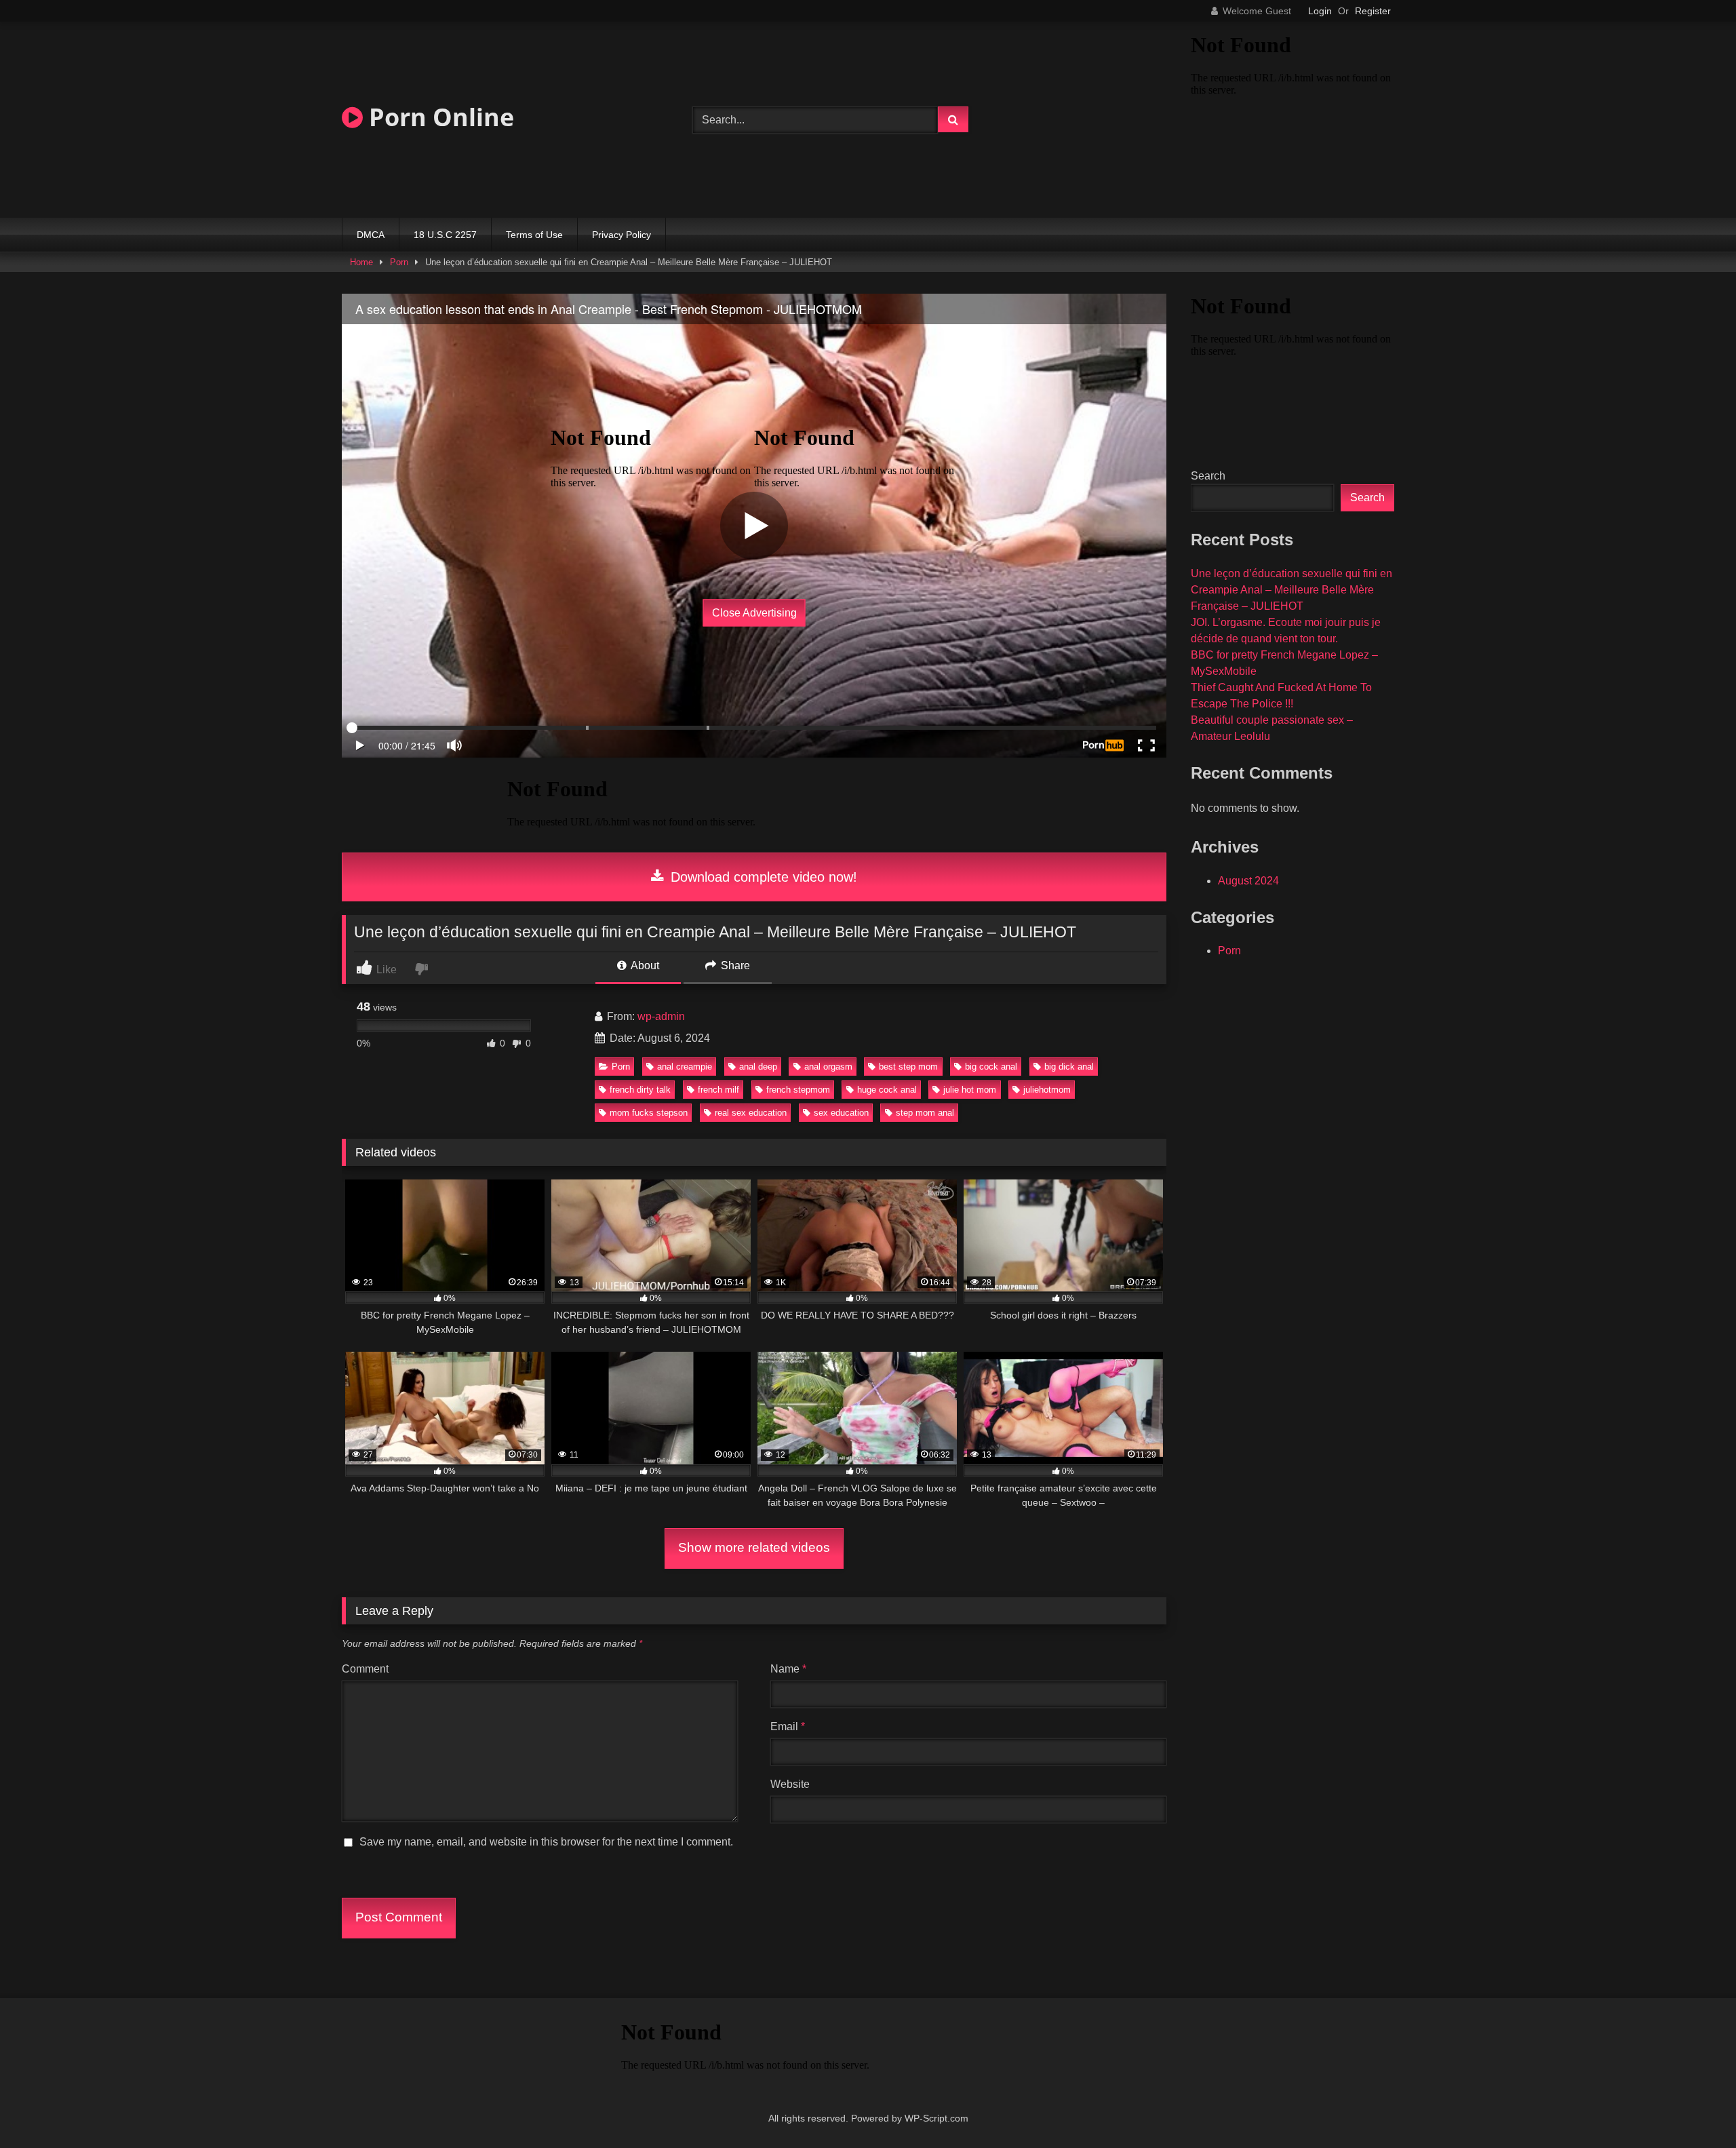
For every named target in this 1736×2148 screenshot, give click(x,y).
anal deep (758, 1067)
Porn (399, 262)
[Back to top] (1694, 2108)
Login (1320, 11)
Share (734, 965)
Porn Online (438, 117)
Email (788, 1726)
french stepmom (798, 1090)
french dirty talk (640, 1090)
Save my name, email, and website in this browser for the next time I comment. (546, 1842)
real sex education (751, 1113)
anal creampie (685, 1067)
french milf (718, 1090)
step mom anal (925, 1113)
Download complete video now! (762, 877)
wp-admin (661, 1016)
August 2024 (1248, 881)
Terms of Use (534, 235)
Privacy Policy (622, 235)
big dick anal (1069, 1067)
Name (788, 1669)
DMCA (371, 235)
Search (1208, 476)
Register (1373, 11)
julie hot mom (970, 1090)
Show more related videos (754, 1547)
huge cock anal (887, 1090)
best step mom (908, 1067)
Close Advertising (754, 613)
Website (790, 1784)
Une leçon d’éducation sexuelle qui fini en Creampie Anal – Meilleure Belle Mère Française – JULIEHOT (1291, 590)
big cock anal (991, 1067)
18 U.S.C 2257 (445, 235)
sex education (841, 1113)
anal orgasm (828, 1067)
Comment (365, 1669)
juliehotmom (1047, 1090)
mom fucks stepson (649, 1113)
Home (361, 262)
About (644, 965)
